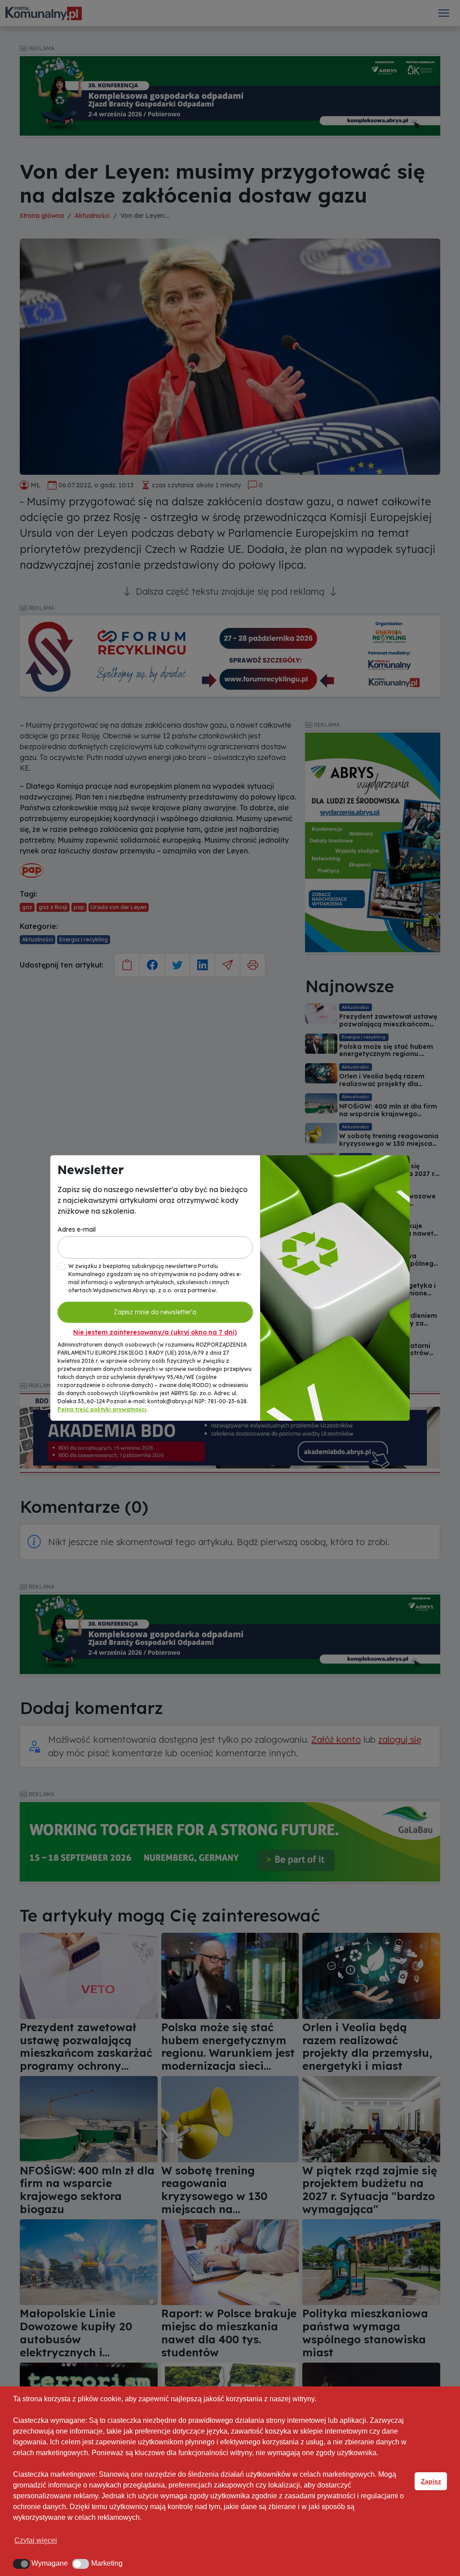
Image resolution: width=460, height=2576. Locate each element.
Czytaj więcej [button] (36, 2540)
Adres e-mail (77, 1229)
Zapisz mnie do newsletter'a (155, 1312)
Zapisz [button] (431, 2481)
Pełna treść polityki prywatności (102, 1409)
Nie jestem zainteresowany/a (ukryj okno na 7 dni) (155, 1332)
